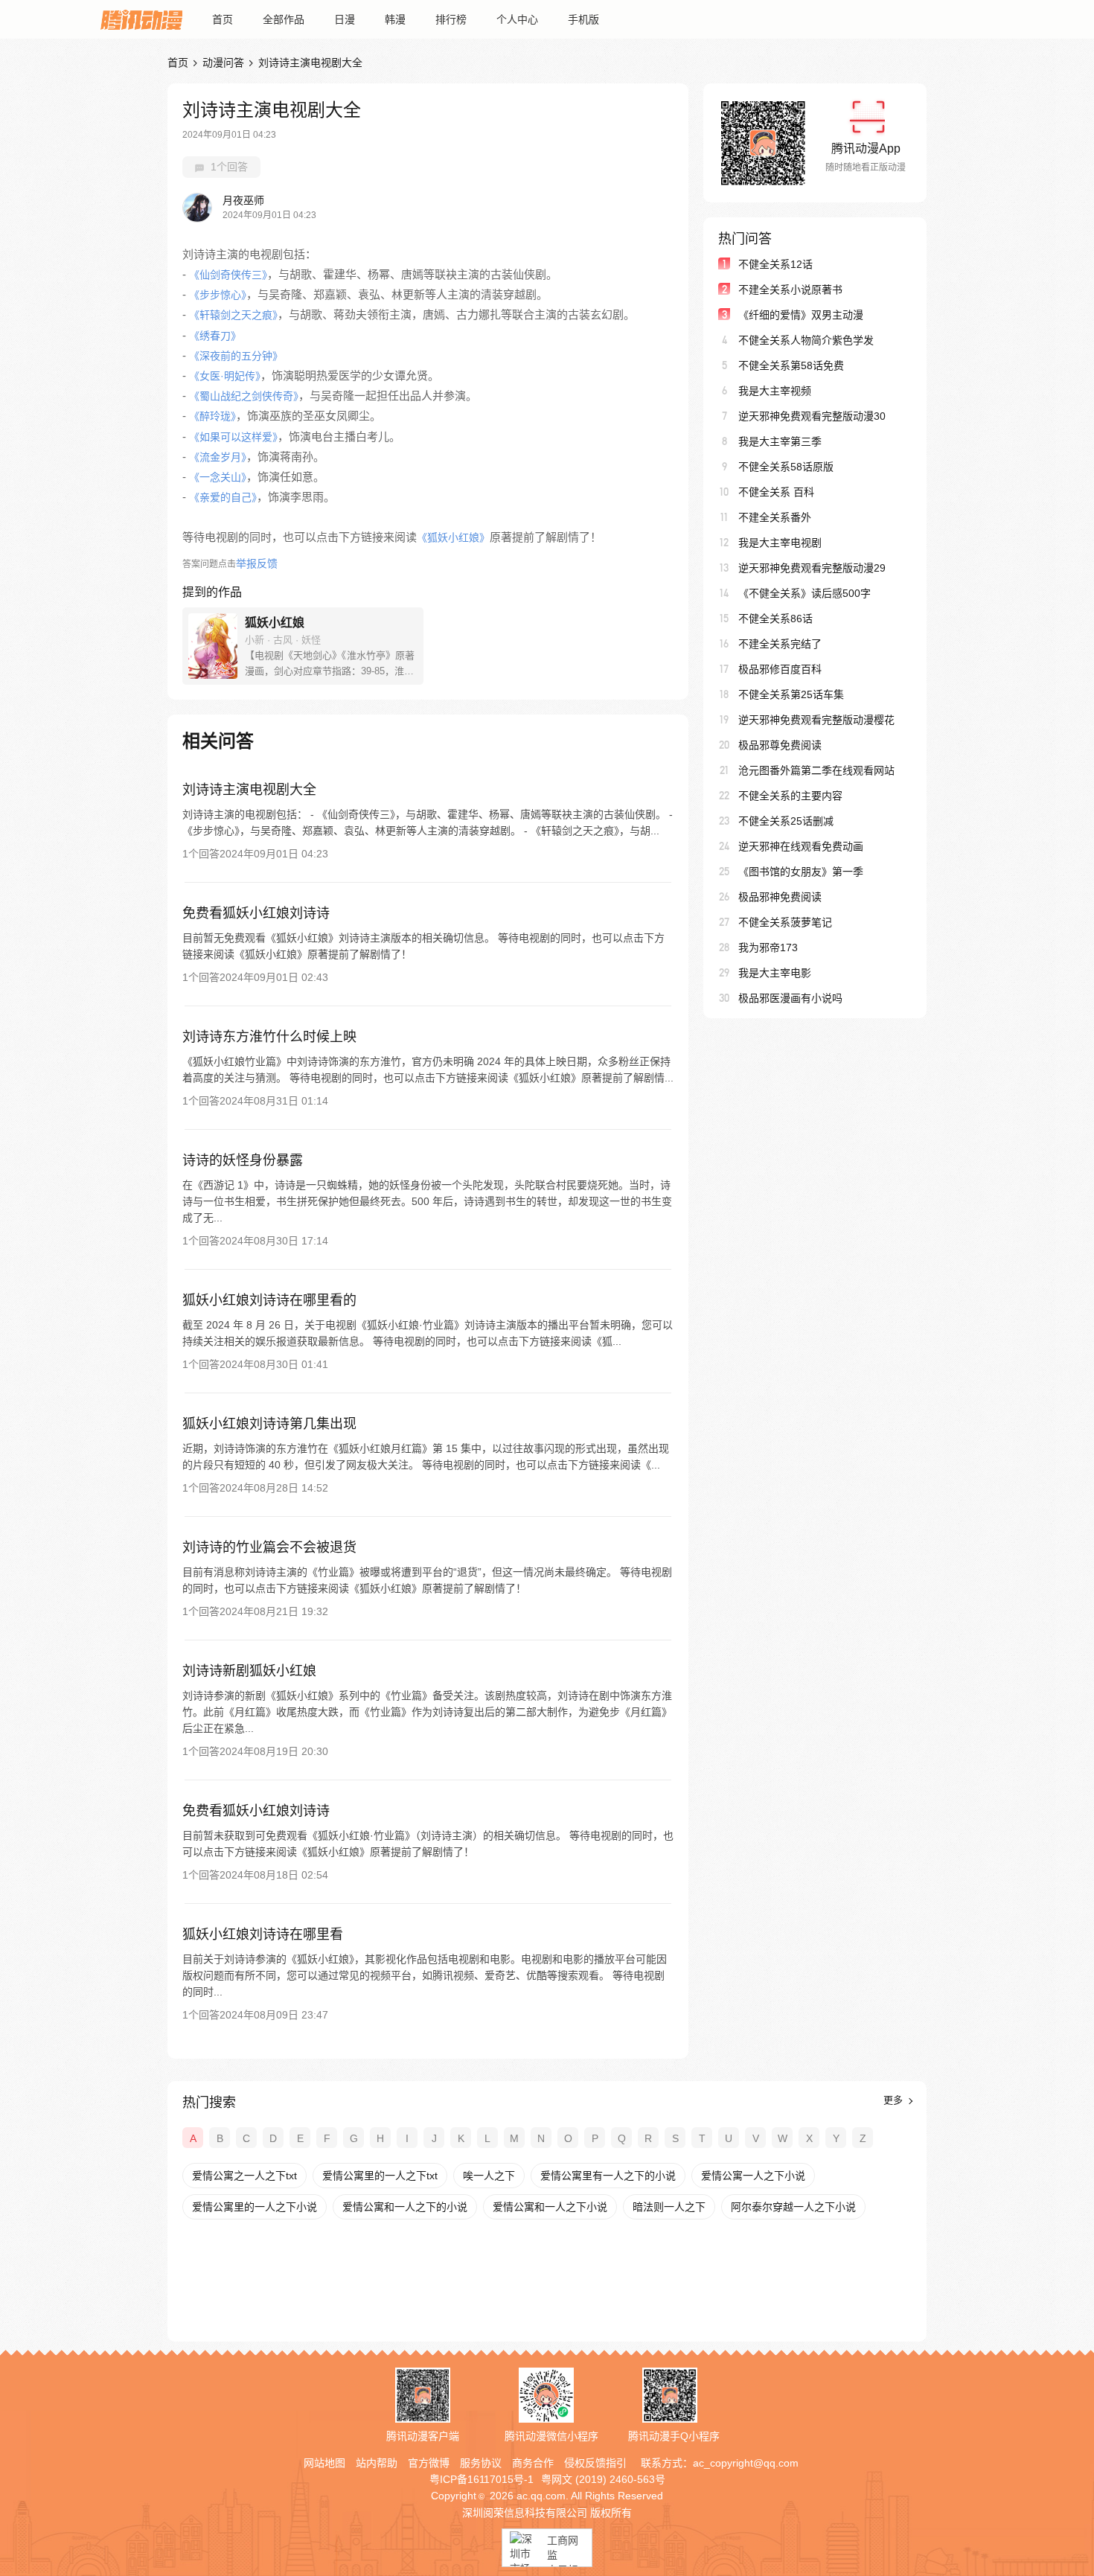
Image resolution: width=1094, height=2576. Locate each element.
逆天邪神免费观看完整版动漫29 (812, 568)
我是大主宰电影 (775, 973)
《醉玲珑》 (212, 416)
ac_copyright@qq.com (746, 2463)
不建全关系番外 (775, 517)
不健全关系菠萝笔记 (785, 922)
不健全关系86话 (775, 619)
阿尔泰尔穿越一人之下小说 (793, 2207)
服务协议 (481, 2463)
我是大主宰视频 (775, 391)
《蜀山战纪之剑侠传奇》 (244, 396)
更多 (895, 2100)
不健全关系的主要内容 (790, 796)
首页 (223, 19)
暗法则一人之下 (669, 2207)
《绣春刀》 (215, 336)
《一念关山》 (218, 477)
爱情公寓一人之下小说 (753, 2176)
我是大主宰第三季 (780, 441)
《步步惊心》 (218, 295)
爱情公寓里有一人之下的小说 (608, 2176)
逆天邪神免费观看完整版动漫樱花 (816, 720)
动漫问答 (223, 63)
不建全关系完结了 (780, 644)
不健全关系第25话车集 (791, 694)
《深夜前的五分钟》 (236, 356)
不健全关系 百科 (776, 492)
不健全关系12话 (775, 264)
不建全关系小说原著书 (790, 290)
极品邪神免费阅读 (780, 897)
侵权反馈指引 (595, 2463)
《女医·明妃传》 (225, 376)
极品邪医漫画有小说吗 (790, 998)
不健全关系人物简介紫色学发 (806, 340)
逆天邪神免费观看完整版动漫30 (812, 416)
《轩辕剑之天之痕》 (233, 315)
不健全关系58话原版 (786, 467)
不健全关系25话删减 (786, 821)
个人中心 (517, 19)
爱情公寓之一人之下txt (244, 2176)
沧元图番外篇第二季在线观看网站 (816, 770)
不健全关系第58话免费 (791, 365)
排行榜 (451, 19)
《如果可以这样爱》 (233, 437)
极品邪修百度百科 (780, 669)
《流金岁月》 (218, 457)
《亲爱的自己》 (223, 497)
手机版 (583, 19)
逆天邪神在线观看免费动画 (801, 846)
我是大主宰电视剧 (780, 543)
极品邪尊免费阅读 (780, 745)
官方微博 (429, 2463)
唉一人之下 (489, 2176)
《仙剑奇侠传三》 (228, 275)
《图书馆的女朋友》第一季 (801, 872)
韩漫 (395, 19)
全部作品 (284, 19)
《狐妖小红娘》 (453, 537)
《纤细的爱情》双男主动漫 (801, 315)
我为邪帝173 (768, 947)
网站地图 (324, 2463)
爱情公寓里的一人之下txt (380, 2176)
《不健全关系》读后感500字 (804, 593)
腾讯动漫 (141, 19)
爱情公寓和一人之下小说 (550, 2207)
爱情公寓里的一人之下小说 (255, 2207)
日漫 (345, 19)
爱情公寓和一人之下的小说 (405, 2207)
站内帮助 (377, 2463)
